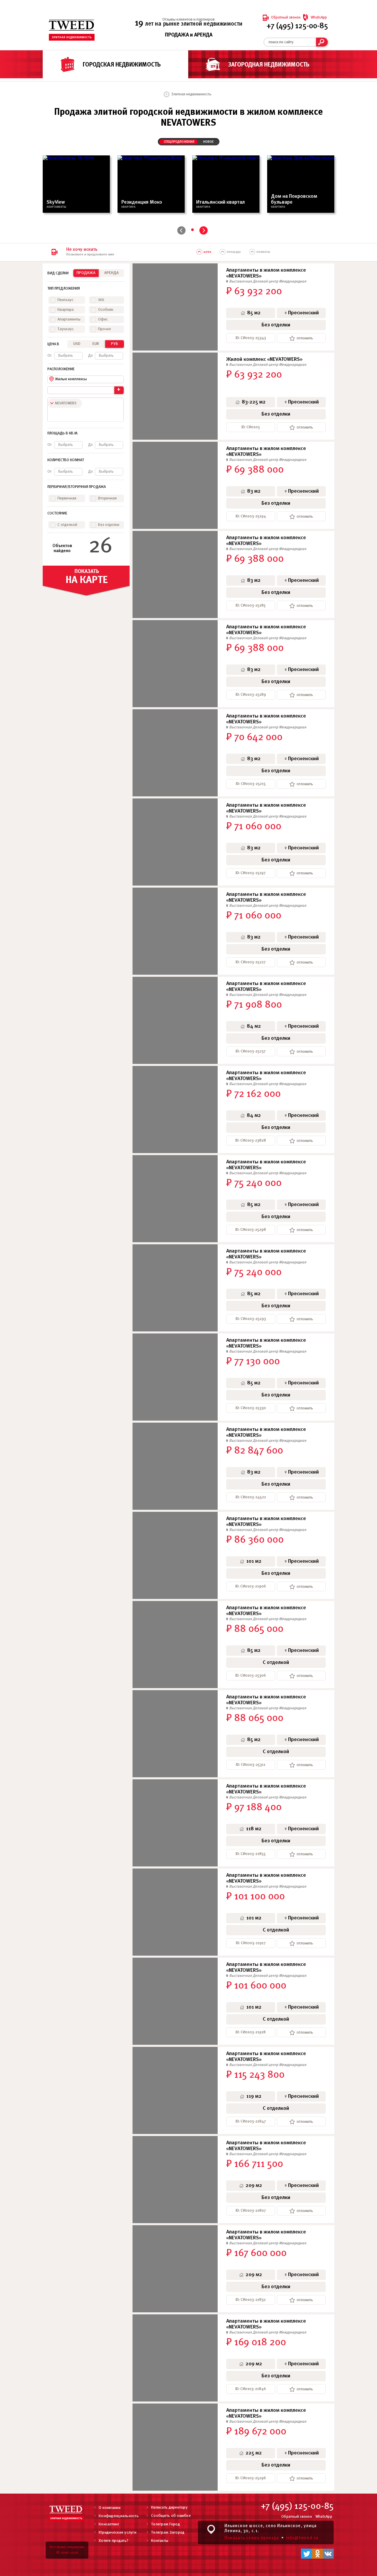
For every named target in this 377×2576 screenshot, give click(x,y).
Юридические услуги (118, 2533)
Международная (293, 281)
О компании (110, 2508)
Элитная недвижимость (191, 94)
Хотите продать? (114, 2541)
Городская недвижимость (122, 65)
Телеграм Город (166, 2524)
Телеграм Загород (168, 2533)
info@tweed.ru (302, 2538)
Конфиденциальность (119, 2516)
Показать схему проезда (252, 2538)
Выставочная (241, 281)
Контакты (160, 2541)
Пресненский (304, 313)
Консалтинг (109, 2524)
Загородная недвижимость (269, 65)
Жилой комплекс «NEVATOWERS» (264, 359)
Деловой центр (266, 281)
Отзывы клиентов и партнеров (188, 20)
